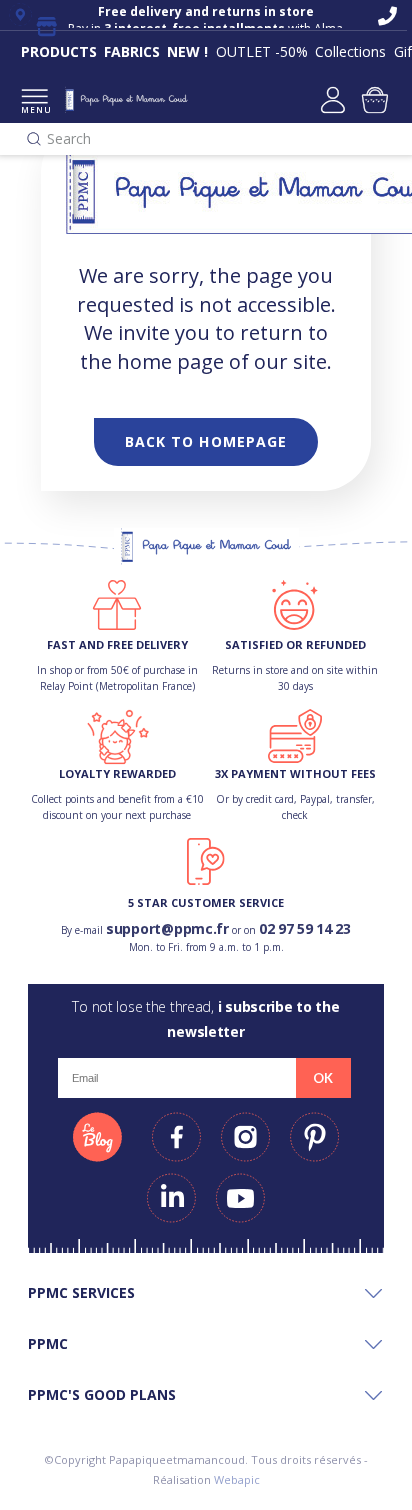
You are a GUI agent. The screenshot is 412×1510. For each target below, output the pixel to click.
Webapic (237, 1479)
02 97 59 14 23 (305, 928)
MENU (34, 109)
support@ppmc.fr (167, 928)
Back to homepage (206, 441)
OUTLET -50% (262, 51)
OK (323, 1078)
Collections (350, 51)
